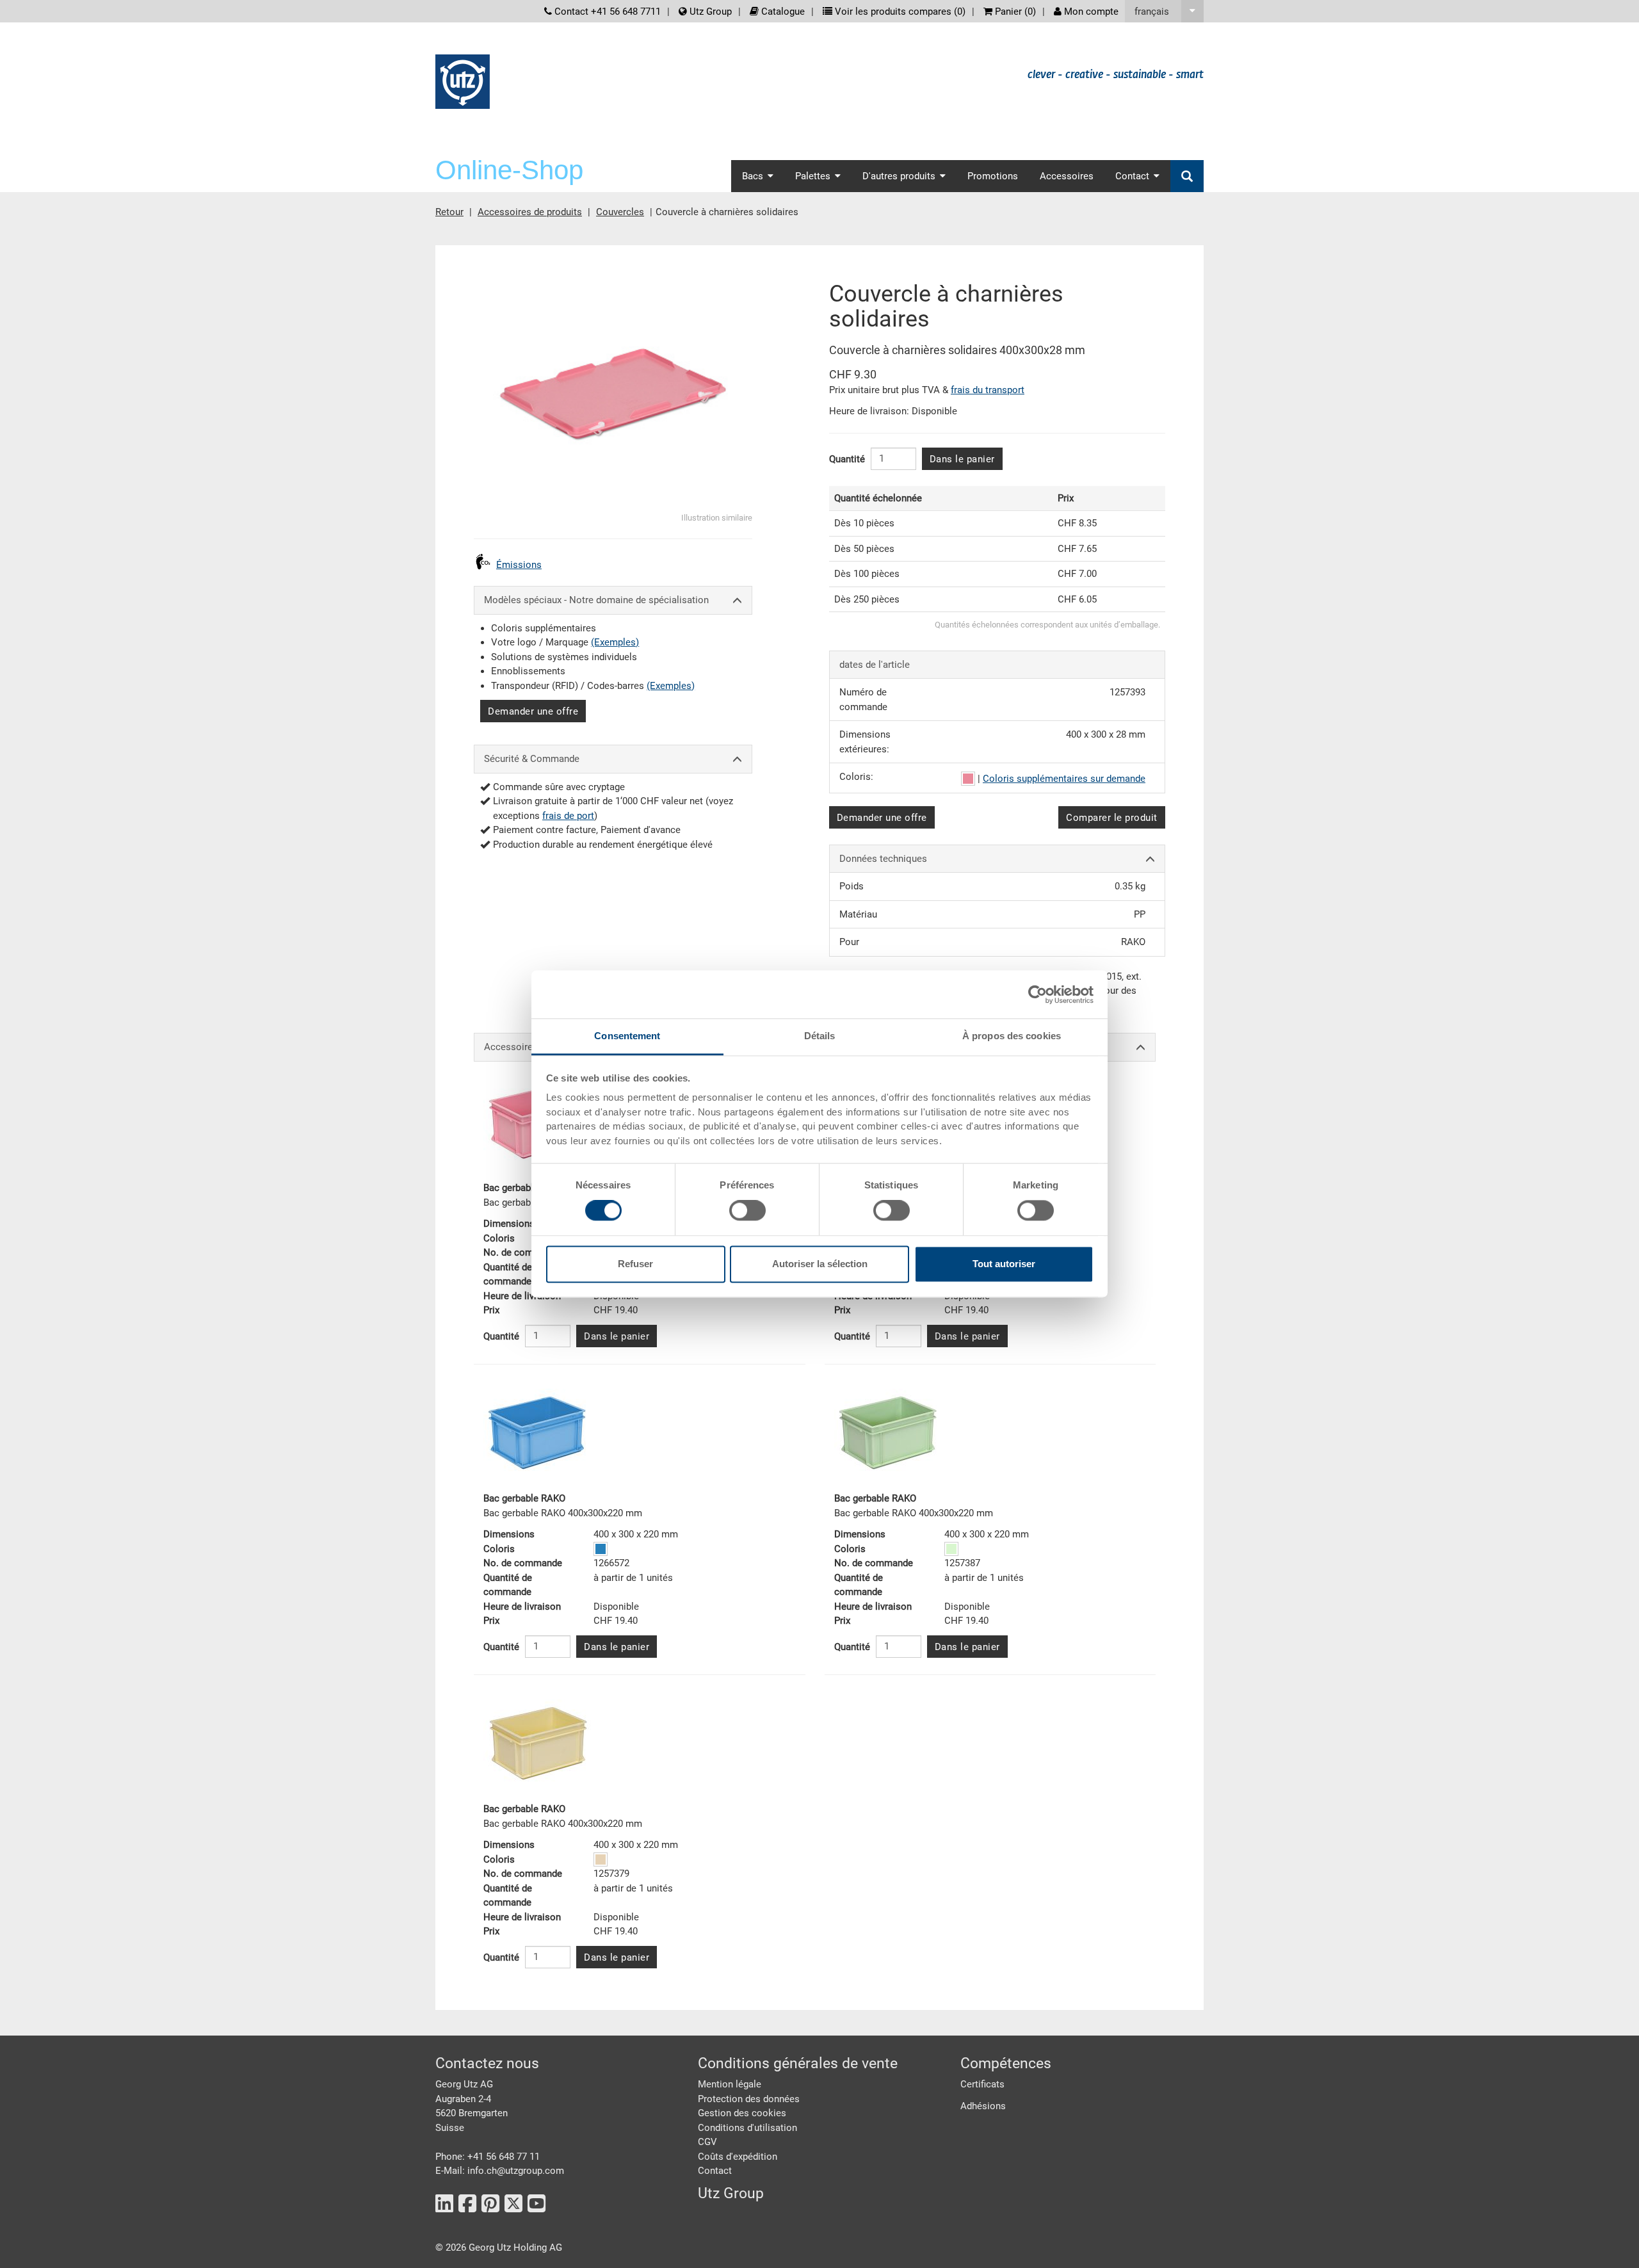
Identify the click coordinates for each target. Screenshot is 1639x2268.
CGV (707, 2142)
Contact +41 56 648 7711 (606, 12)
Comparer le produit (1112, 818)
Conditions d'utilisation (747, 2128)
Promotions (993, 176)
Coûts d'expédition (738, 2157)
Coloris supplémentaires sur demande (1064, 779)
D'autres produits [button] (899, 176)
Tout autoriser (1004, 1264)
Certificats (982, 2084)
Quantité (847, 459)
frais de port (568, 816)
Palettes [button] (813, 176)
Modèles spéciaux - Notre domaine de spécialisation (596, 600)
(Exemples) (615, 642)
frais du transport (988, 390)
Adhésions (983, 2106)
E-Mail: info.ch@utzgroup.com (500, 2171)
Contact (715, 2171)
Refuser (635, 1264)
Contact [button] (1132, 176)
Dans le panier (962, 459)
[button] (1164, 11)
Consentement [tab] (627, 1036)
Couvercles (620, 212)
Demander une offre (533, 711)
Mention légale (730, 2084)
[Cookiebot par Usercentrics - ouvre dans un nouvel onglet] (1037, 994)
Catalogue (782, 12)
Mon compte (1090, 12)
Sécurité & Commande (532, 759)
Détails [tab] (820, 1036)
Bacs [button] (753, 176)
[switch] (747, 1211)
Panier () (1014, 12)
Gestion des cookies (742, 2113)
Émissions (519, 565)
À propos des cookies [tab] (1012, 1036)
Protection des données (749, 2099)
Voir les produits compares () (899, 12)
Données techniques (883, 859)
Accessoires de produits (530, 212)
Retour (449, 212)
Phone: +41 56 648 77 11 (488, 2157)
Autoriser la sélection (820, 1264)
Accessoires (1067, 176)
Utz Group (709, 12)
